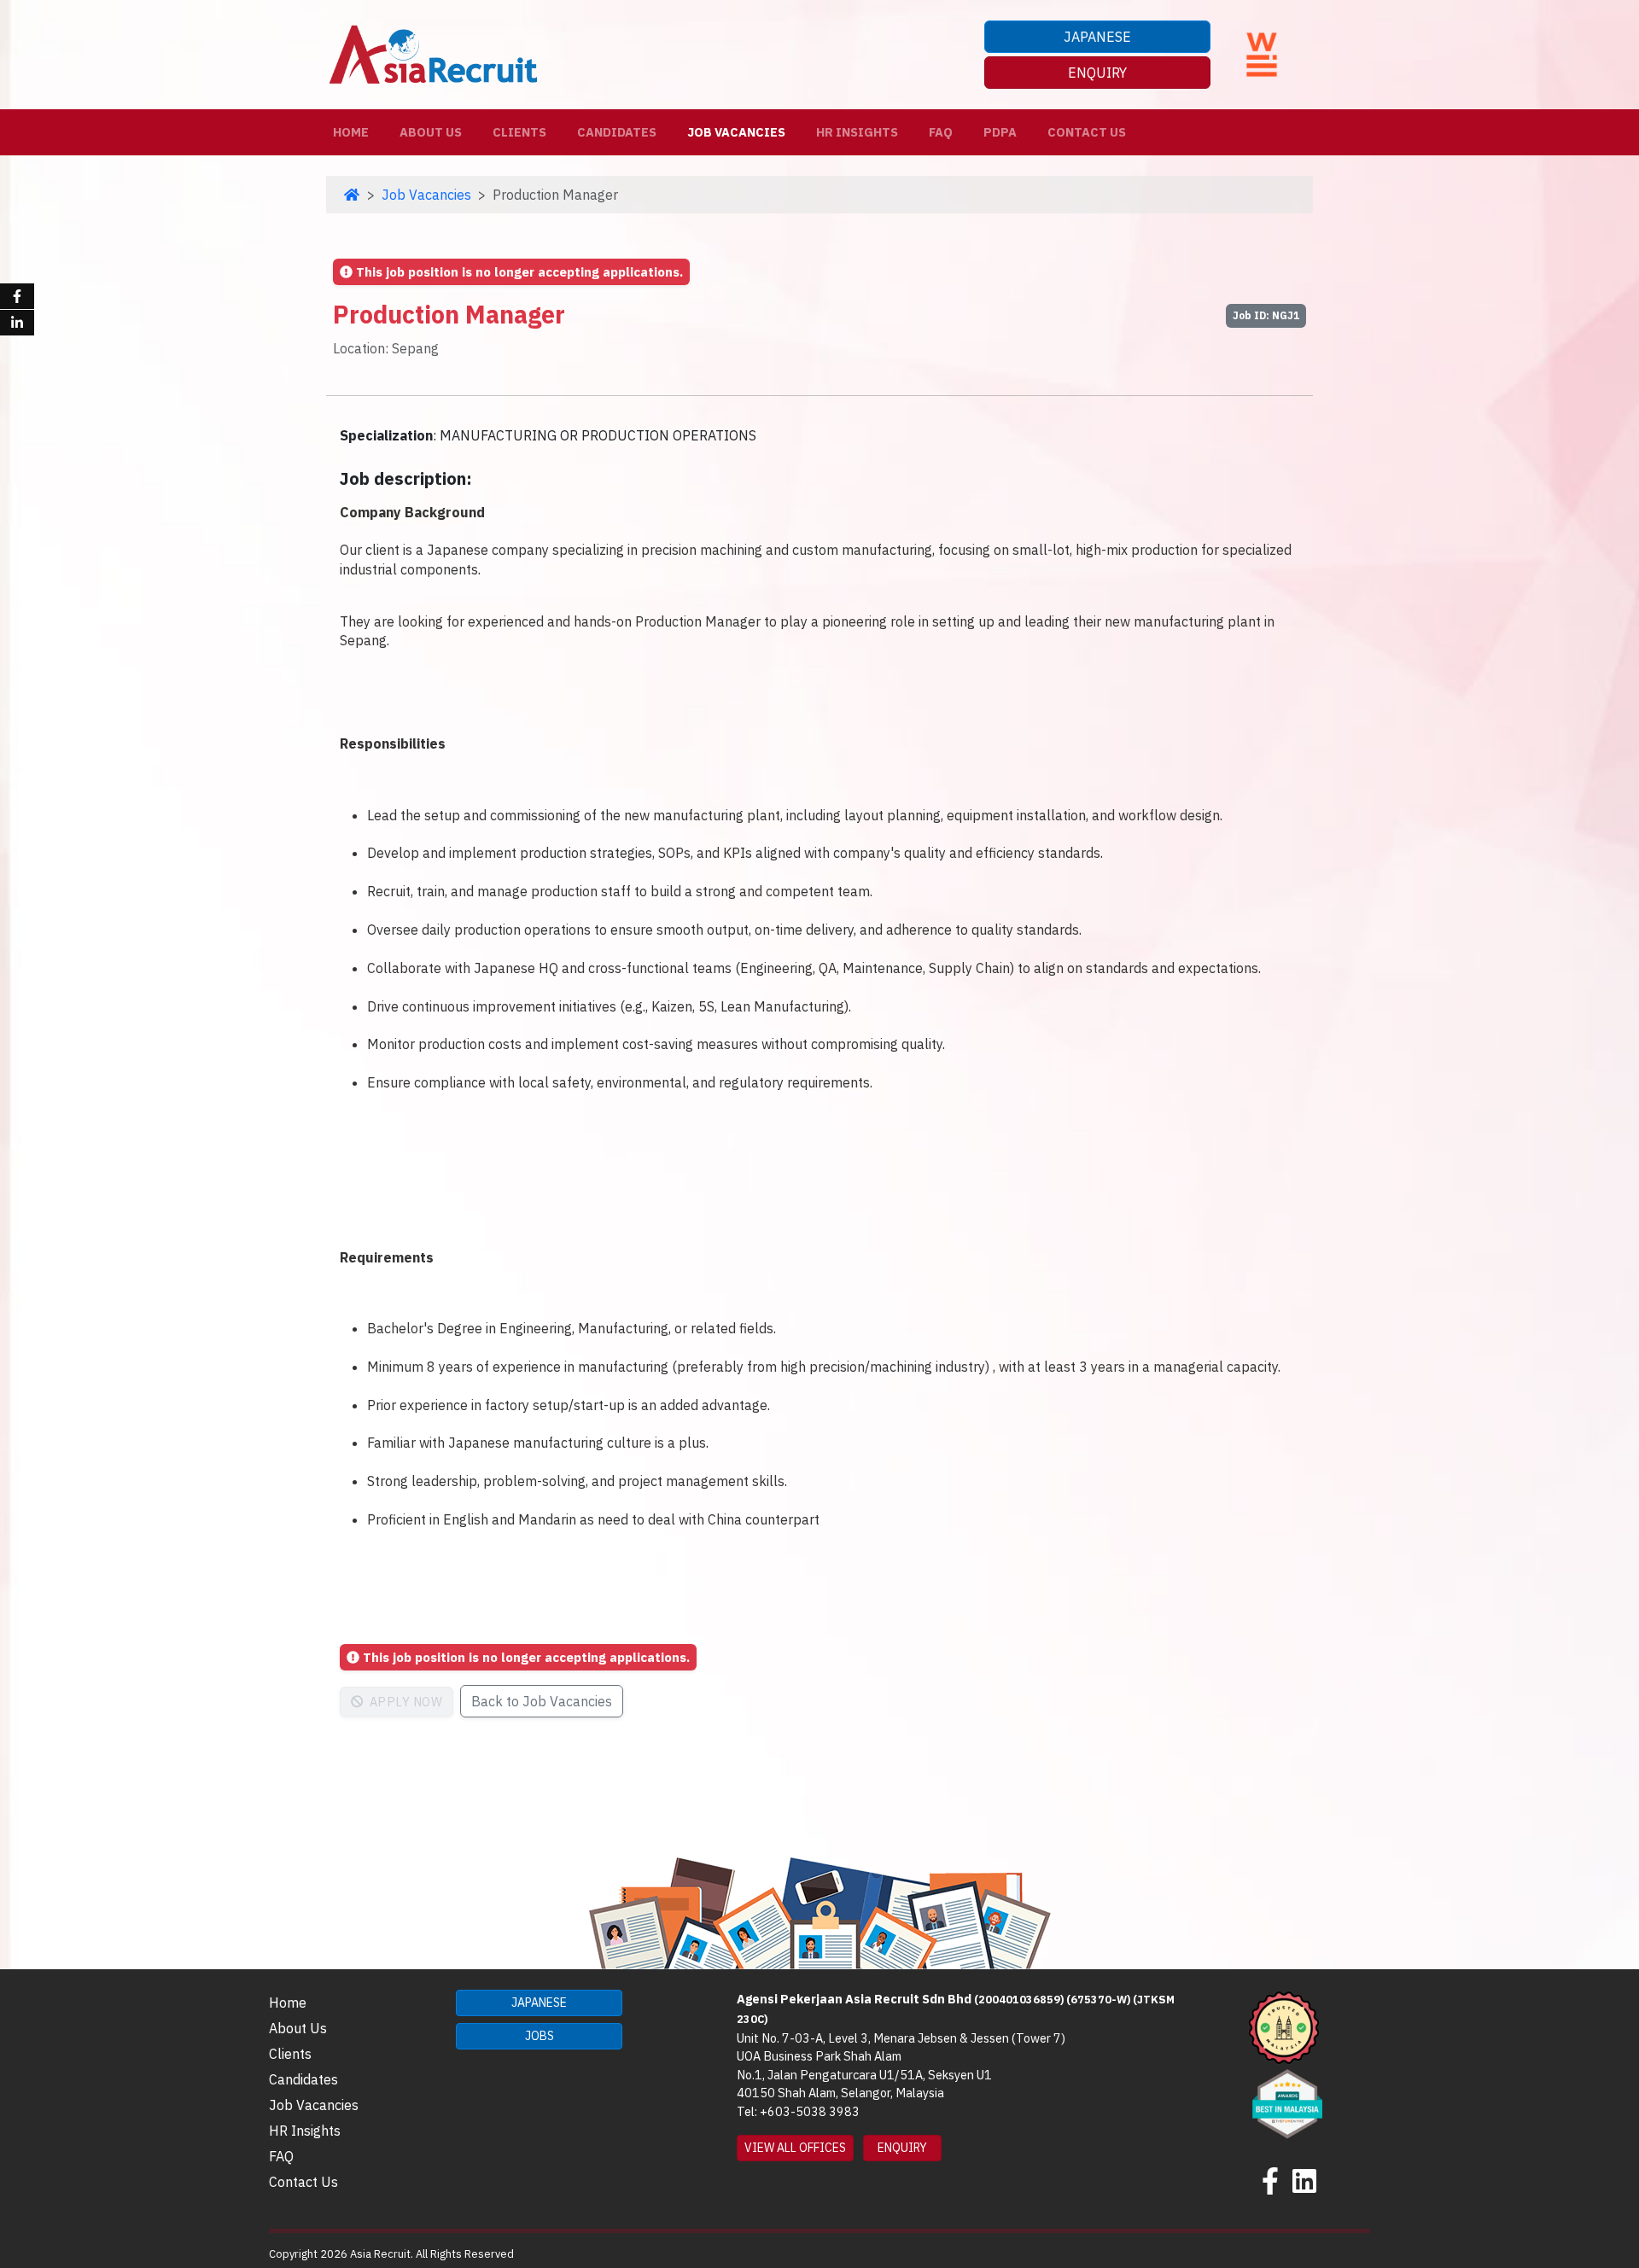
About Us (431, 132)
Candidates (617, 132)
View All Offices (795, 2148)
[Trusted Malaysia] (1284, 2026)
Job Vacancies (736, 132)
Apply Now (404, 1702)
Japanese (1097, 37)
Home (354, 131)
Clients (519, 132)
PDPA (1000, 132)
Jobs (540, 2036)
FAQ (941, 132)
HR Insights (857, 132)
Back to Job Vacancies (542, 1701)
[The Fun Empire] (1287, 2102)
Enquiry (1097, 73)
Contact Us (1087, 132)
